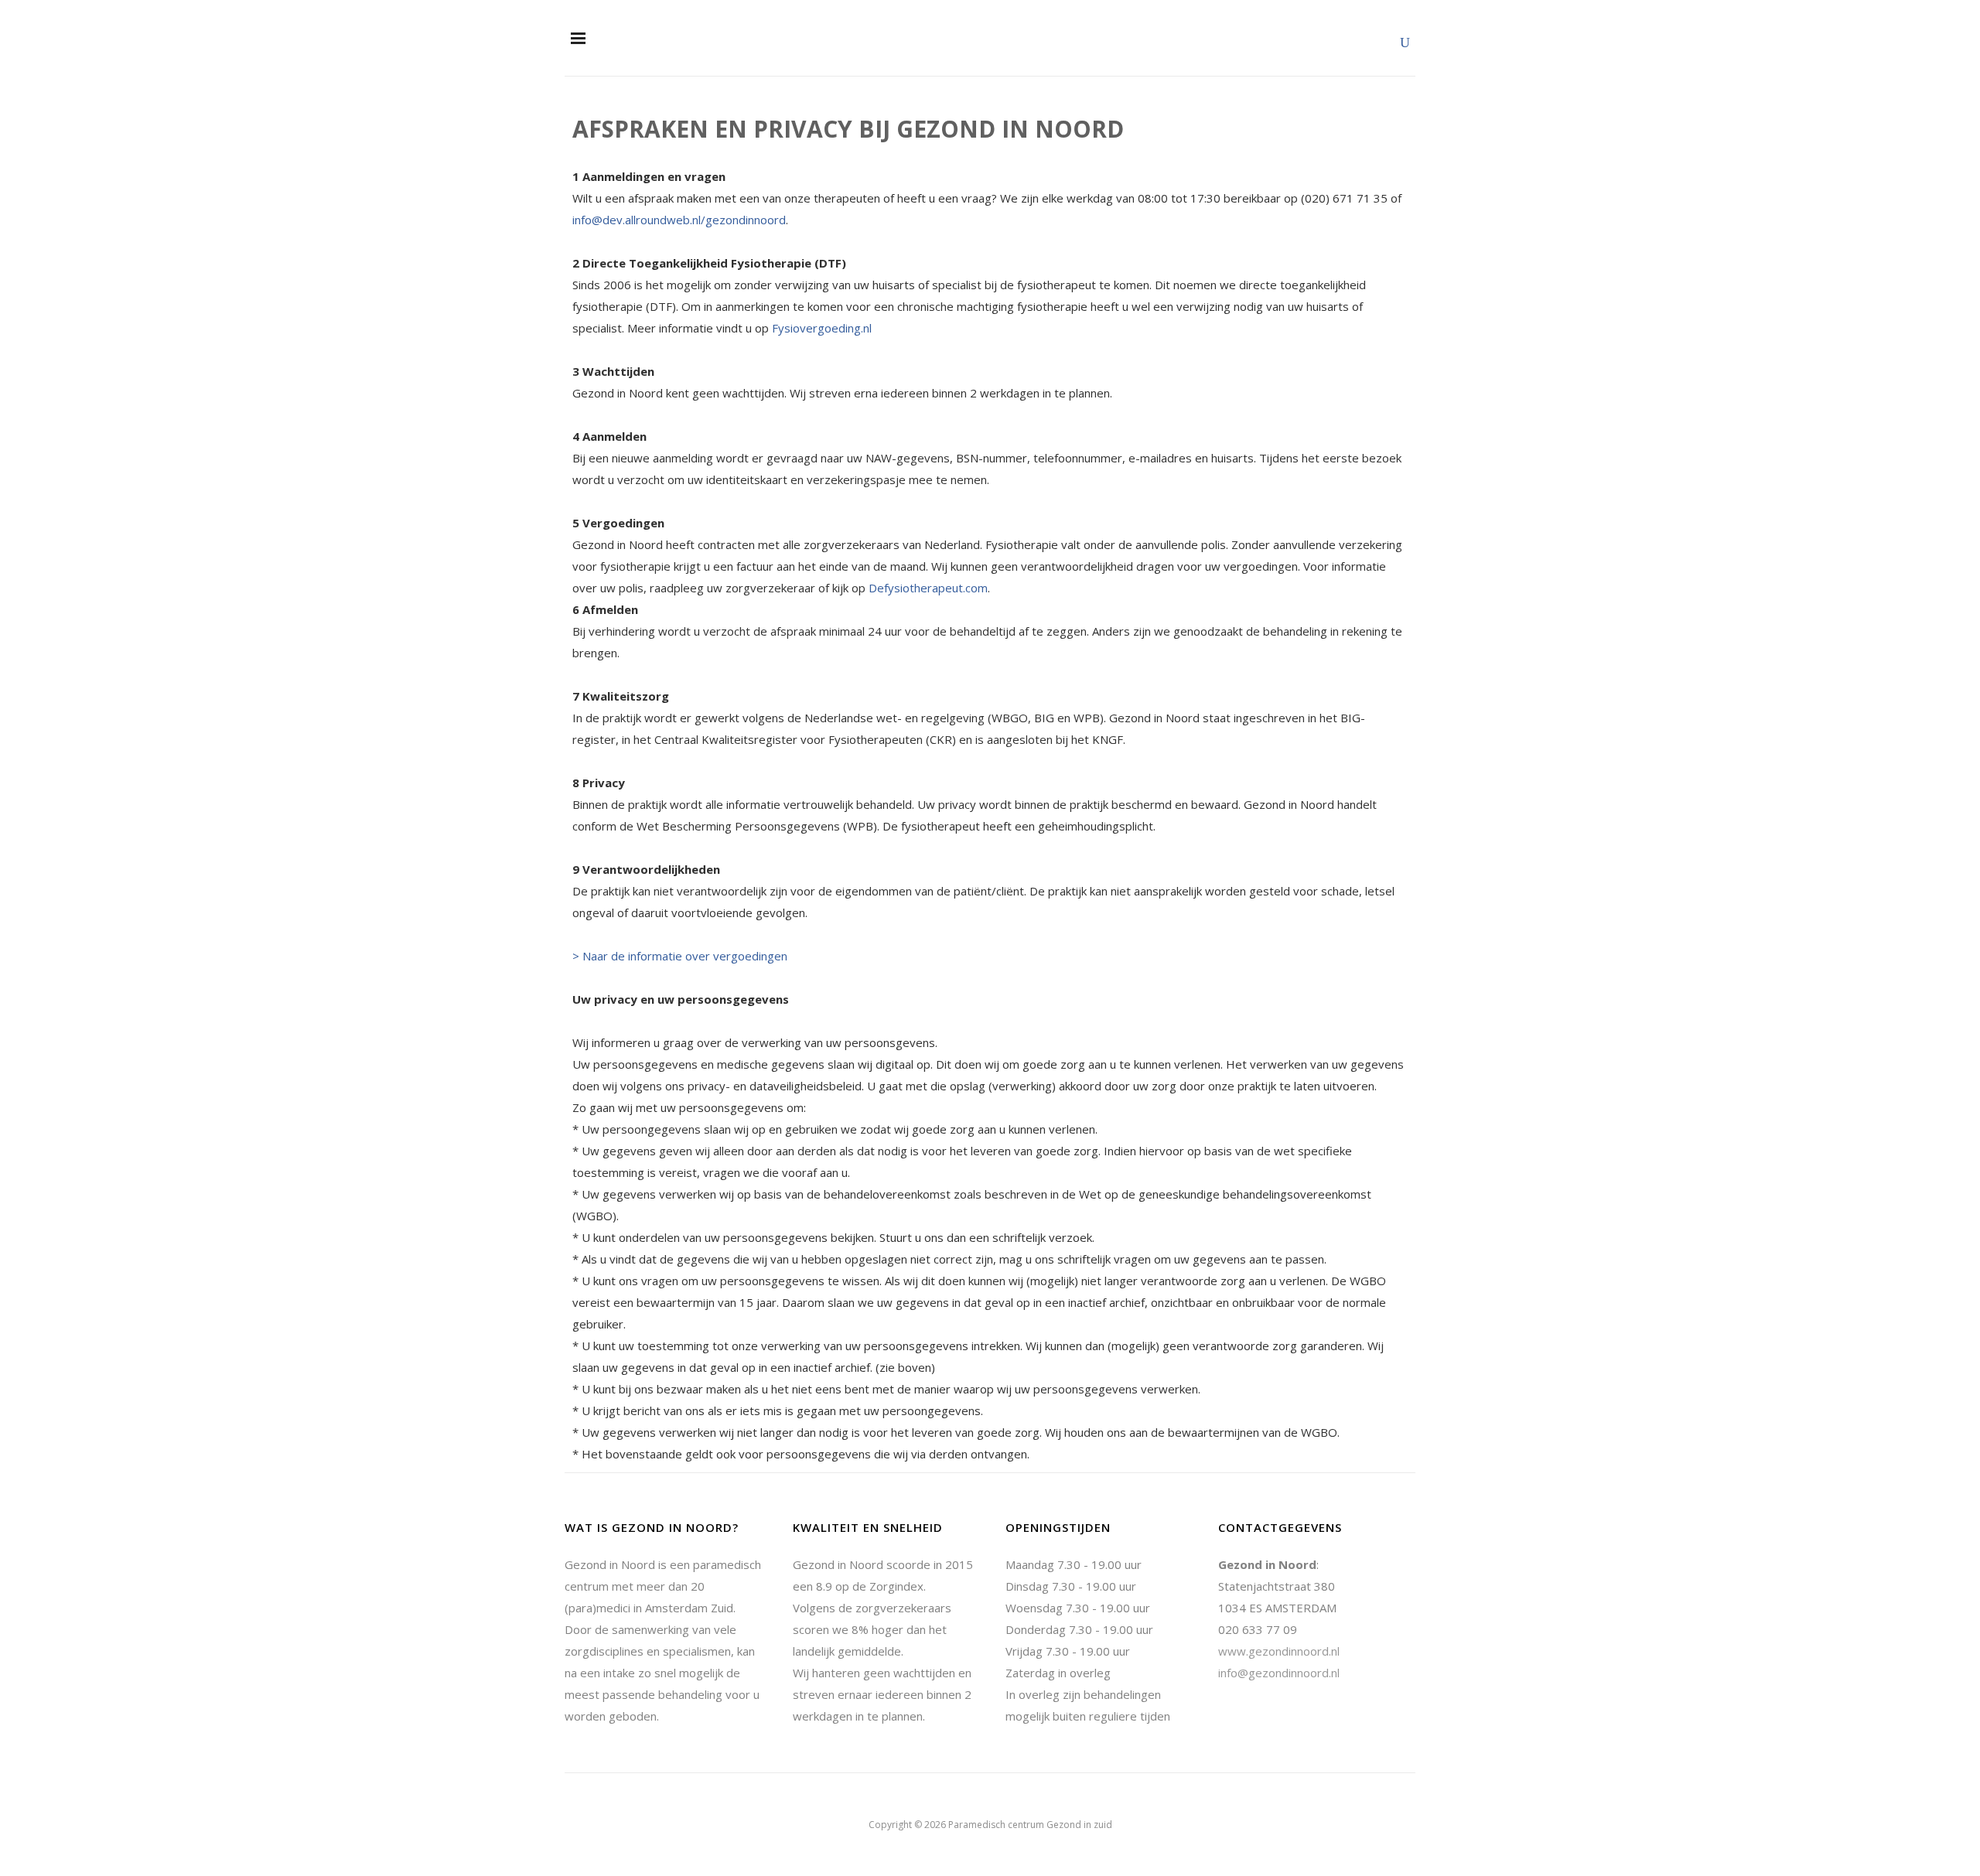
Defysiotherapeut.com (928, 588)
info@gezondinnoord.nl (1279, 1673)
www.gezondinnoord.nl (1279, 1651)
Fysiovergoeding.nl (823, 328)
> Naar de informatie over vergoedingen (680, 956)
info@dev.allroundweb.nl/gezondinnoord (679, 220)
